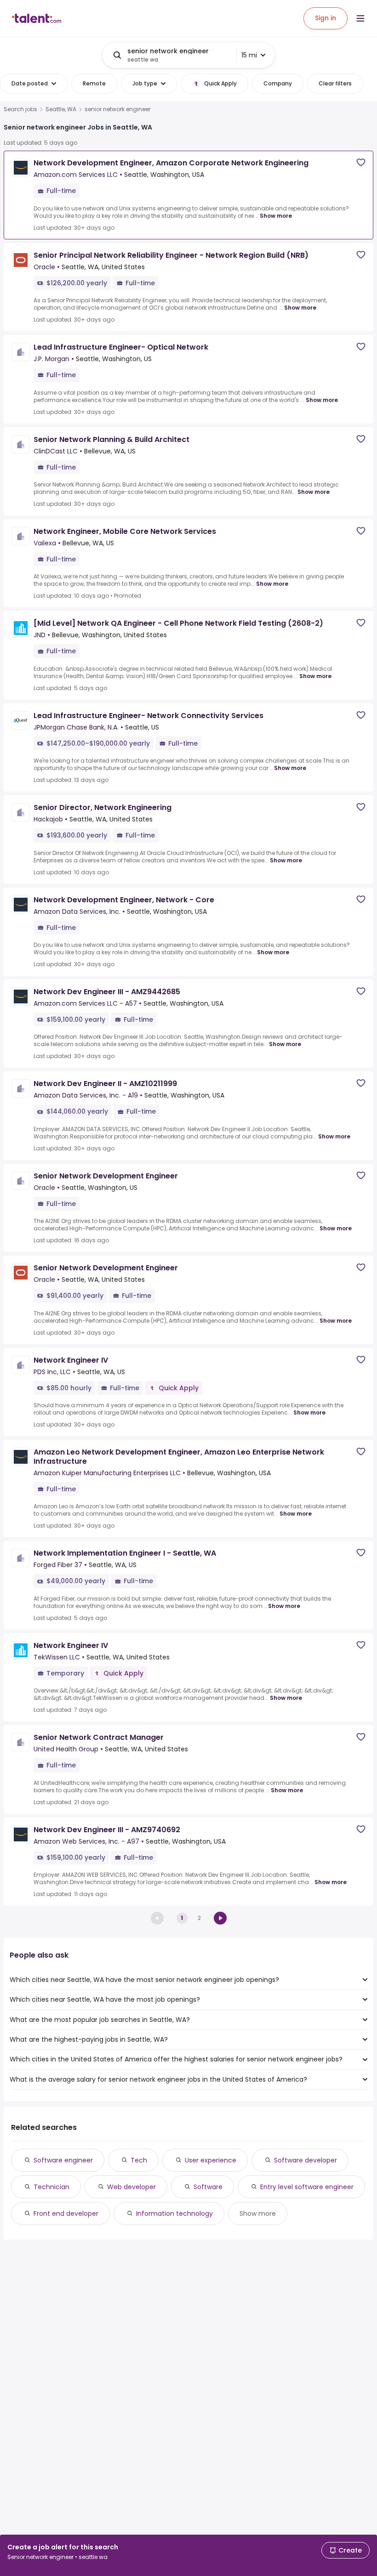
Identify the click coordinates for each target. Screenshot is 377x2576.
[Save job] (361, 162)
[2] (220, 1918)
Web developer (131, 2187)
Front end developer (66, 2214)
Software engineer (63, 2160)
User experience (211, 2160)
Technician (51, 2187)
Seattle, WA (61, 109)
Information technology (174, 2214)
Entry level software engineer (307, 2187)
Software (208, 2187)
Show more (276, 216)
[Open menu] (360, 18)
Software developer (306, 2160)
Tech (139, 2160)
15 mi (249, 55)
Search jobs (20, 109)
